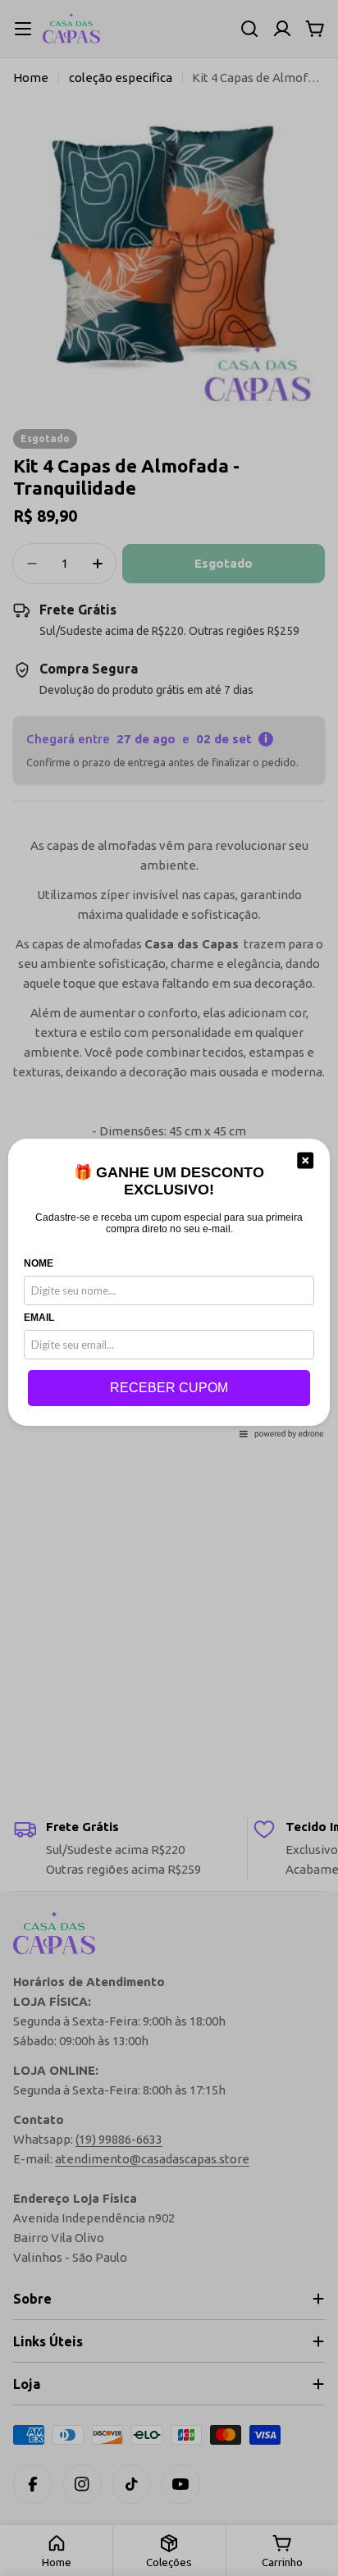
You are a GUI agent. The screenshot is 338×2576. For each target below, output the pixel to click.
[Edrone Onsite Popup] (169, 1288)
